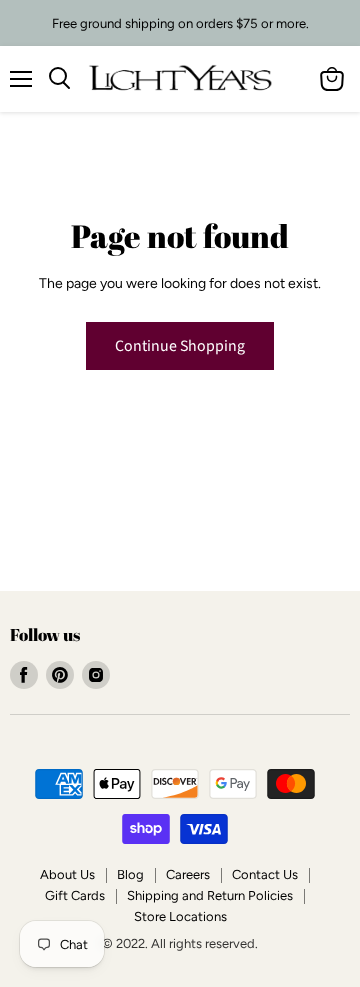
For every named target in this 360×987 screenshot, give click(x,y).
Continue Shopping (180, 346)
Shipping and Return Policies (210, 895)
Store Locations (180, 916)
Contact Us (265, 874)
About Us (67, 874)
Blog (130, 874)
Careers (188, 874)
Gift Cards (75, 895)
